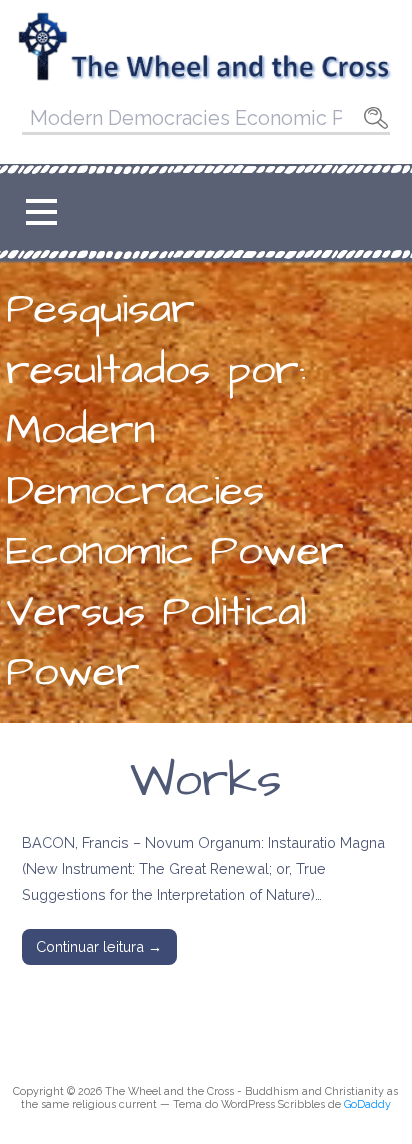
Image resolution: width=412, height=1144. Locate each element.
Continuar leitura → (99, 946)
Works (206, 781)
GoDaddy (367, 1104)
